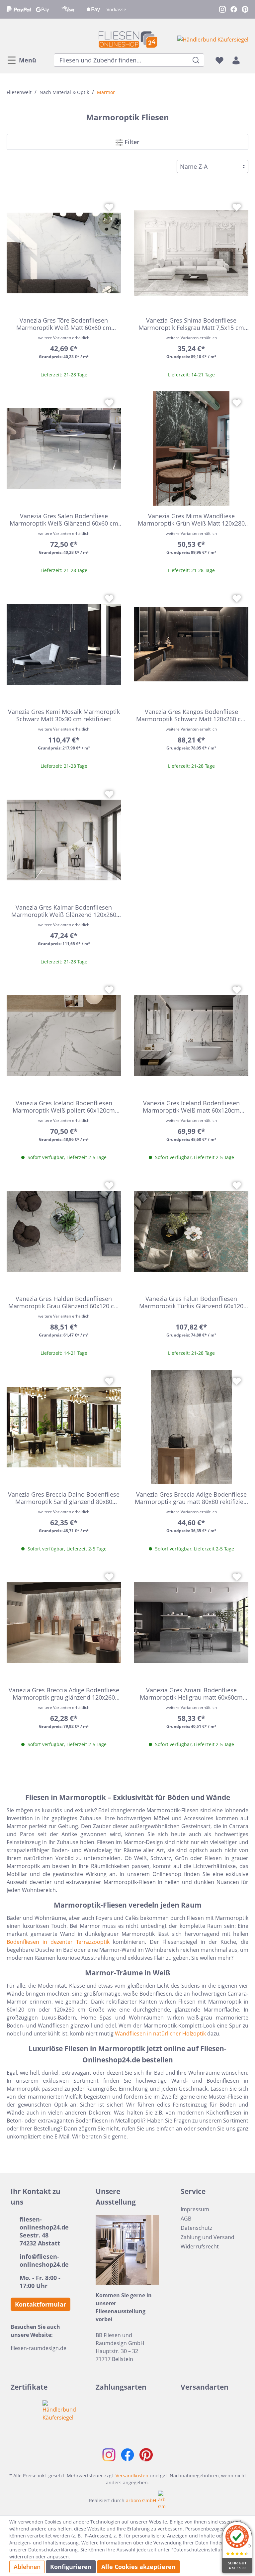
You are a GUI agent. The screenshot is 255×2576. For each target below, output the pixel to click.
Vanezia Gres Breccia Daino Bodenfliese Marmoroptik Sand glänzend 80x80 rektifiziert (64, 1498)
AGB (186, 2219)
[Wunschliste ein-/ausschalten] (109, 207)
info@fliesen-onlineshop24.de (44, 2260)
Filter (131, 142)
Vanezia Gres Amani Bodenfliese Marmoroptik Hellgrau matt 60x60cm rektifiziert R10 (191, 1694)
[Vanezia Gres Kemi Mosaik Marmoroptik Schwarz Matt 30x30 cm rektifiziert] (64, 644)
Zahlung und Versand (208, 2237)
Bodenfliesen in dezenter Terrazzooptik (58, 1942)
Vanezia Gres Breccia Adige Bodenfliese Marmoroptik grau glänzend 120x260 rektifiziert (64, 1694)
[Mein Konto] (236, 60)
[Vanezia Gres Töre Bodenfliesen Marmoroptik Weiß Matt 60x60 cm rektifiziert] (64, 253)
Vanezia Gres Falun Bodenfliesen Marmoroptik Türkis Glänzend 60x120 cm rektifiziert (191, 1302)
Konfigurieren (71, 2567)
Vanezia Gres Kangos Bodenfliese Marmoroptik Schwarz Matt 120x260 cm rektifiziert (191, 715)
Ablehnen (27, 2567)
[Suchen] (196, 60)
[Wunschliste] (219, 60)
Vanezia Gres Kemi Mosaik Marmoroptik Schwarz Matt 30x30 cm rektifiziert (64, 715)
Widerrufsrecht (200, 2246)
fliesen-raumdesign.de (39, 2348)
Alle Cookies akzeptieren (138, 2567)
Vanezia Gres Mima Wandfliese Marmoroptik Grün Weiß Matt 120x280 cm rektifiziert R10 (191, 520)
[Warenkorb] (246, 60)
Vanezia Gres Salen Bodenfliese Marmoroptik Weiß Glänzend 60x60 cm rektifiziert (64, 520)
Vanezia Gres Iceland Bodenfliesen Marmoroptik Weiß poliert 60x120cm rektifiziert (64, 1107)
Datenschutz (196, 2228)
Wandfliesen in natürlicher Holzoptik (160, 2033)
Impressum (195, 2209)
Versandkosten (132, 2476)
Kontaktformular (41, 2304)
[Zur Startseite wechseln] (127, 39)
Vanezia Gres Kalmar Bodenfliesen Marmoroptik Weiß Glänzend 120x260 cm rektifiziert (64, 911)
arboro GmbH (141, 2500)
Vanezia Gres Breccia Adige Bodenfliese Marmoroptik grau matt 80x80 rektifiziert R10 (191, 1498)
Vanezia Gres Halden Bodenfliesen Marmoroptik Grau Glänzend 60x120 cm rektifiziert (64, 1302)
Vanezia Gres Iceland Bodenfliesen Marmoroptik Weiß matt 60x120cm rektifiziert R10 (191, 1107)
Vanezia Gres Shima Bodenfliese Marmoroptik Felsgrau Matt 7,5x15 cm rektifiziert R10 (191, 324)
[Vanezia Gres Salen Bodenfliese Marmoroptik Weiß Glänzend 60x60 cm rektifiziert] (64, 448)
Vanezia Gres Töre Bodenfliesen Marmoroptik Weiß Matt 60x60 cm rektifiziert (64, 324)
